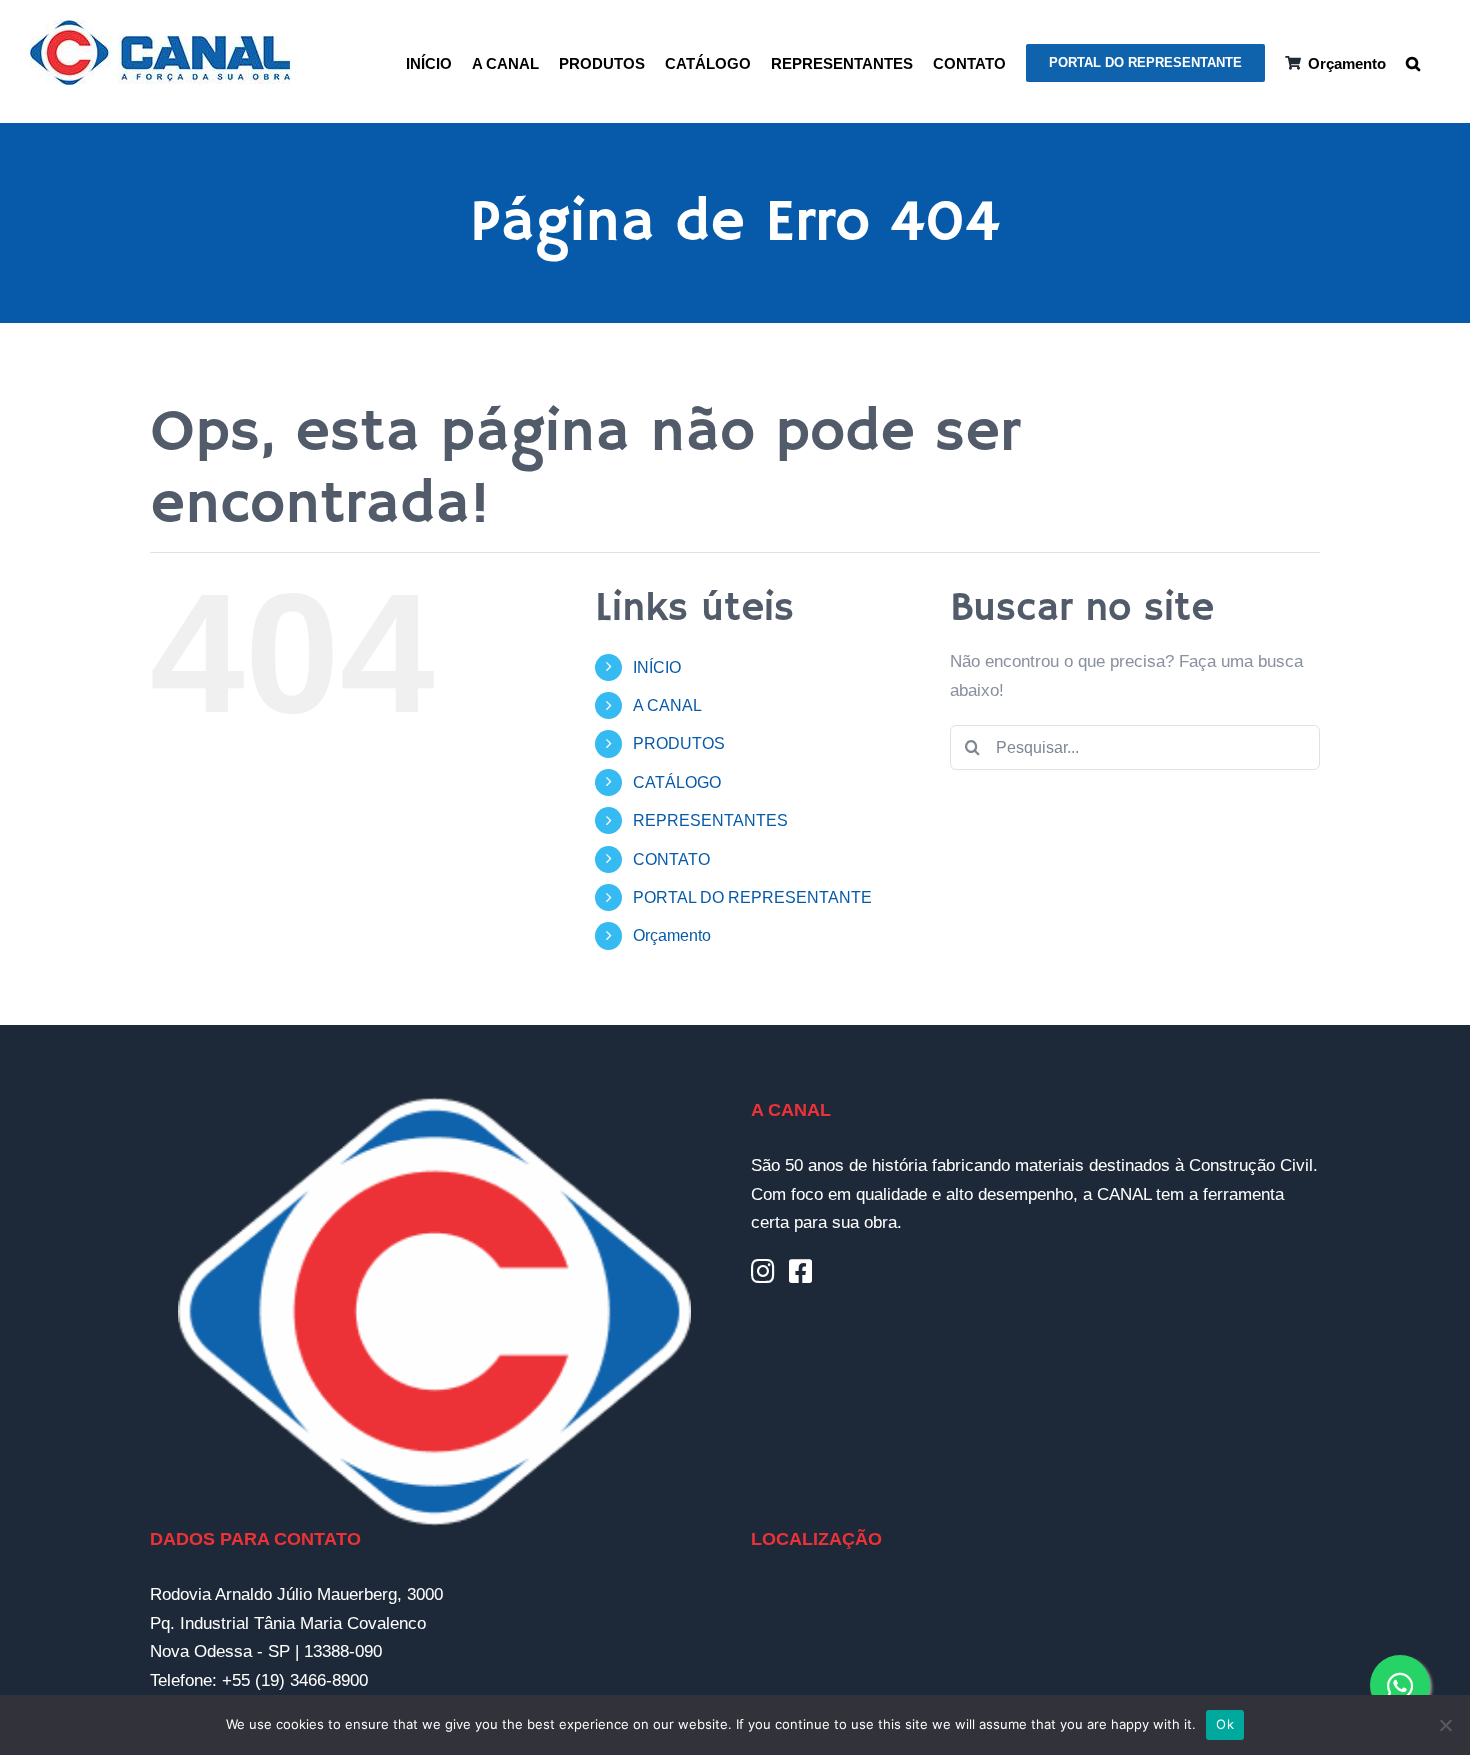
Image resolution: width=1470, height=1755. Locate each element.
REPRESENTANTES (710, 820)
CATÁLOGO (677, 782)
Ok (1225, 1724)
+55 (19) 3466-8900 (295, 1680)
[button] (1413, 61)
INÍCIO (657, 667)
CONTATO (671, 859)
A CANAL (667, 705)
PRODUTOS (679, 743)
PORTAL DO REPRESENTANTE (752, 897)
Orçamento (672, 935)
